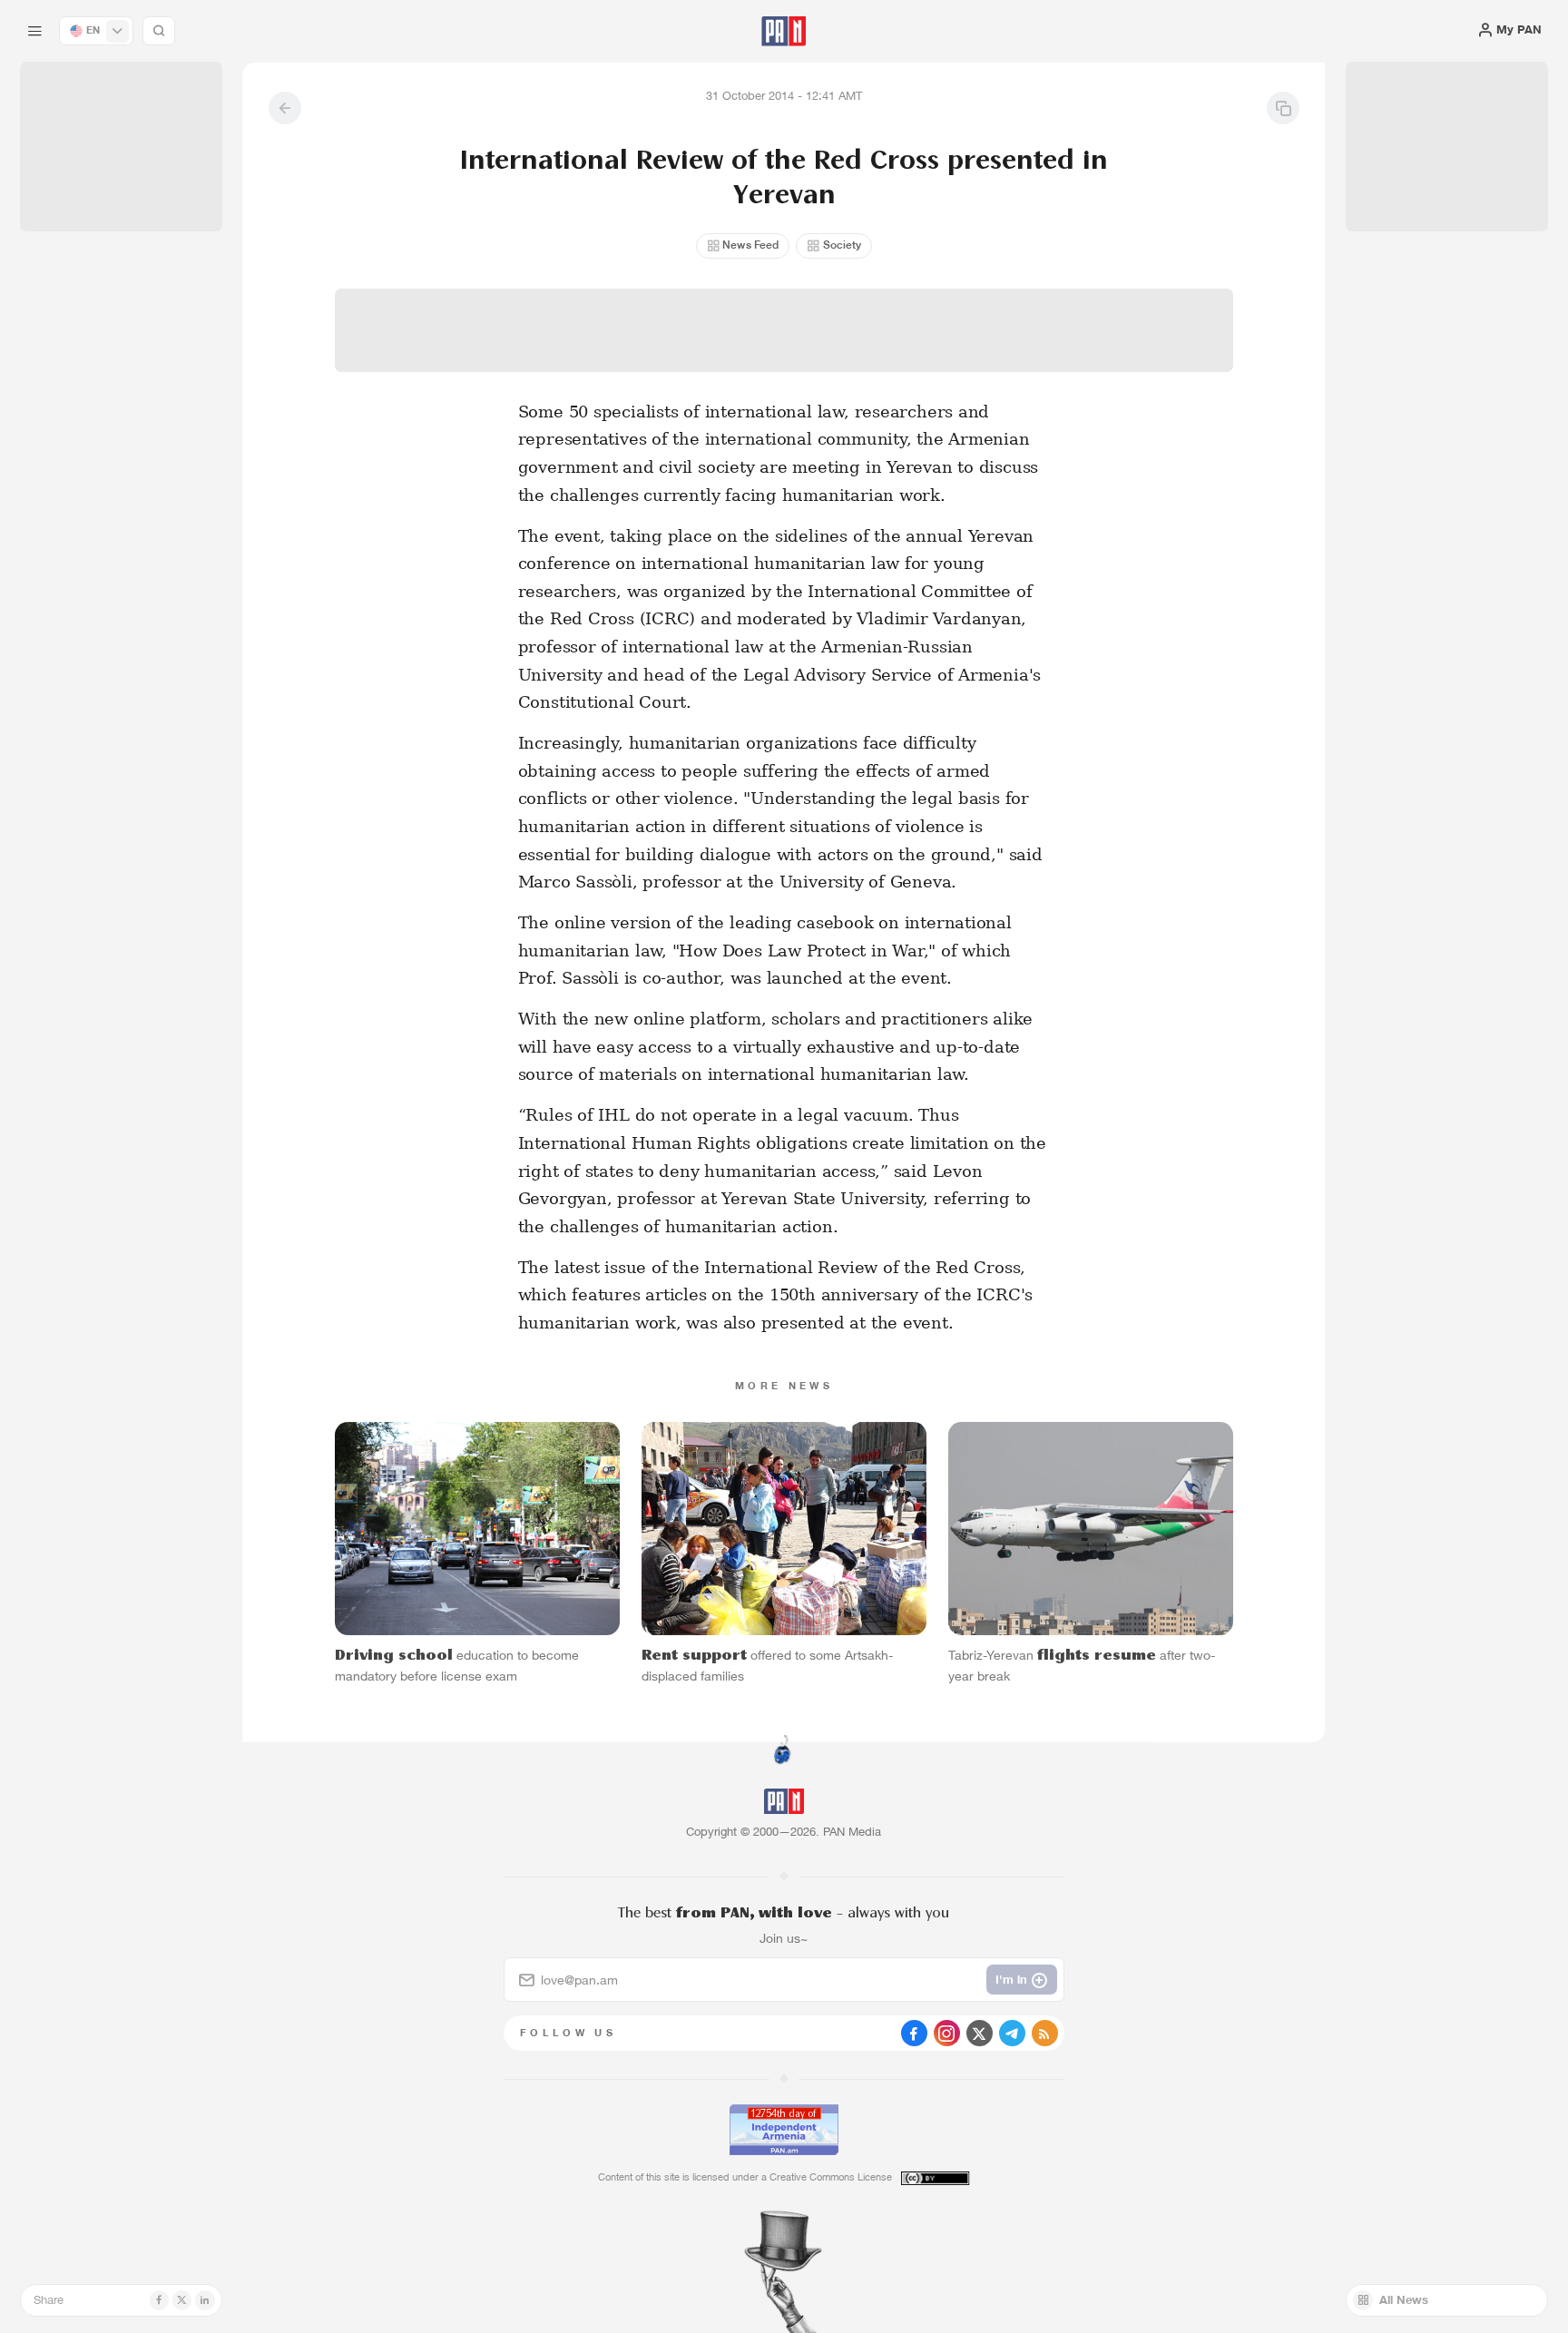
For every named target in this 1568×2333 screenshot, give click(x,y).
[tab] (985, 534)
